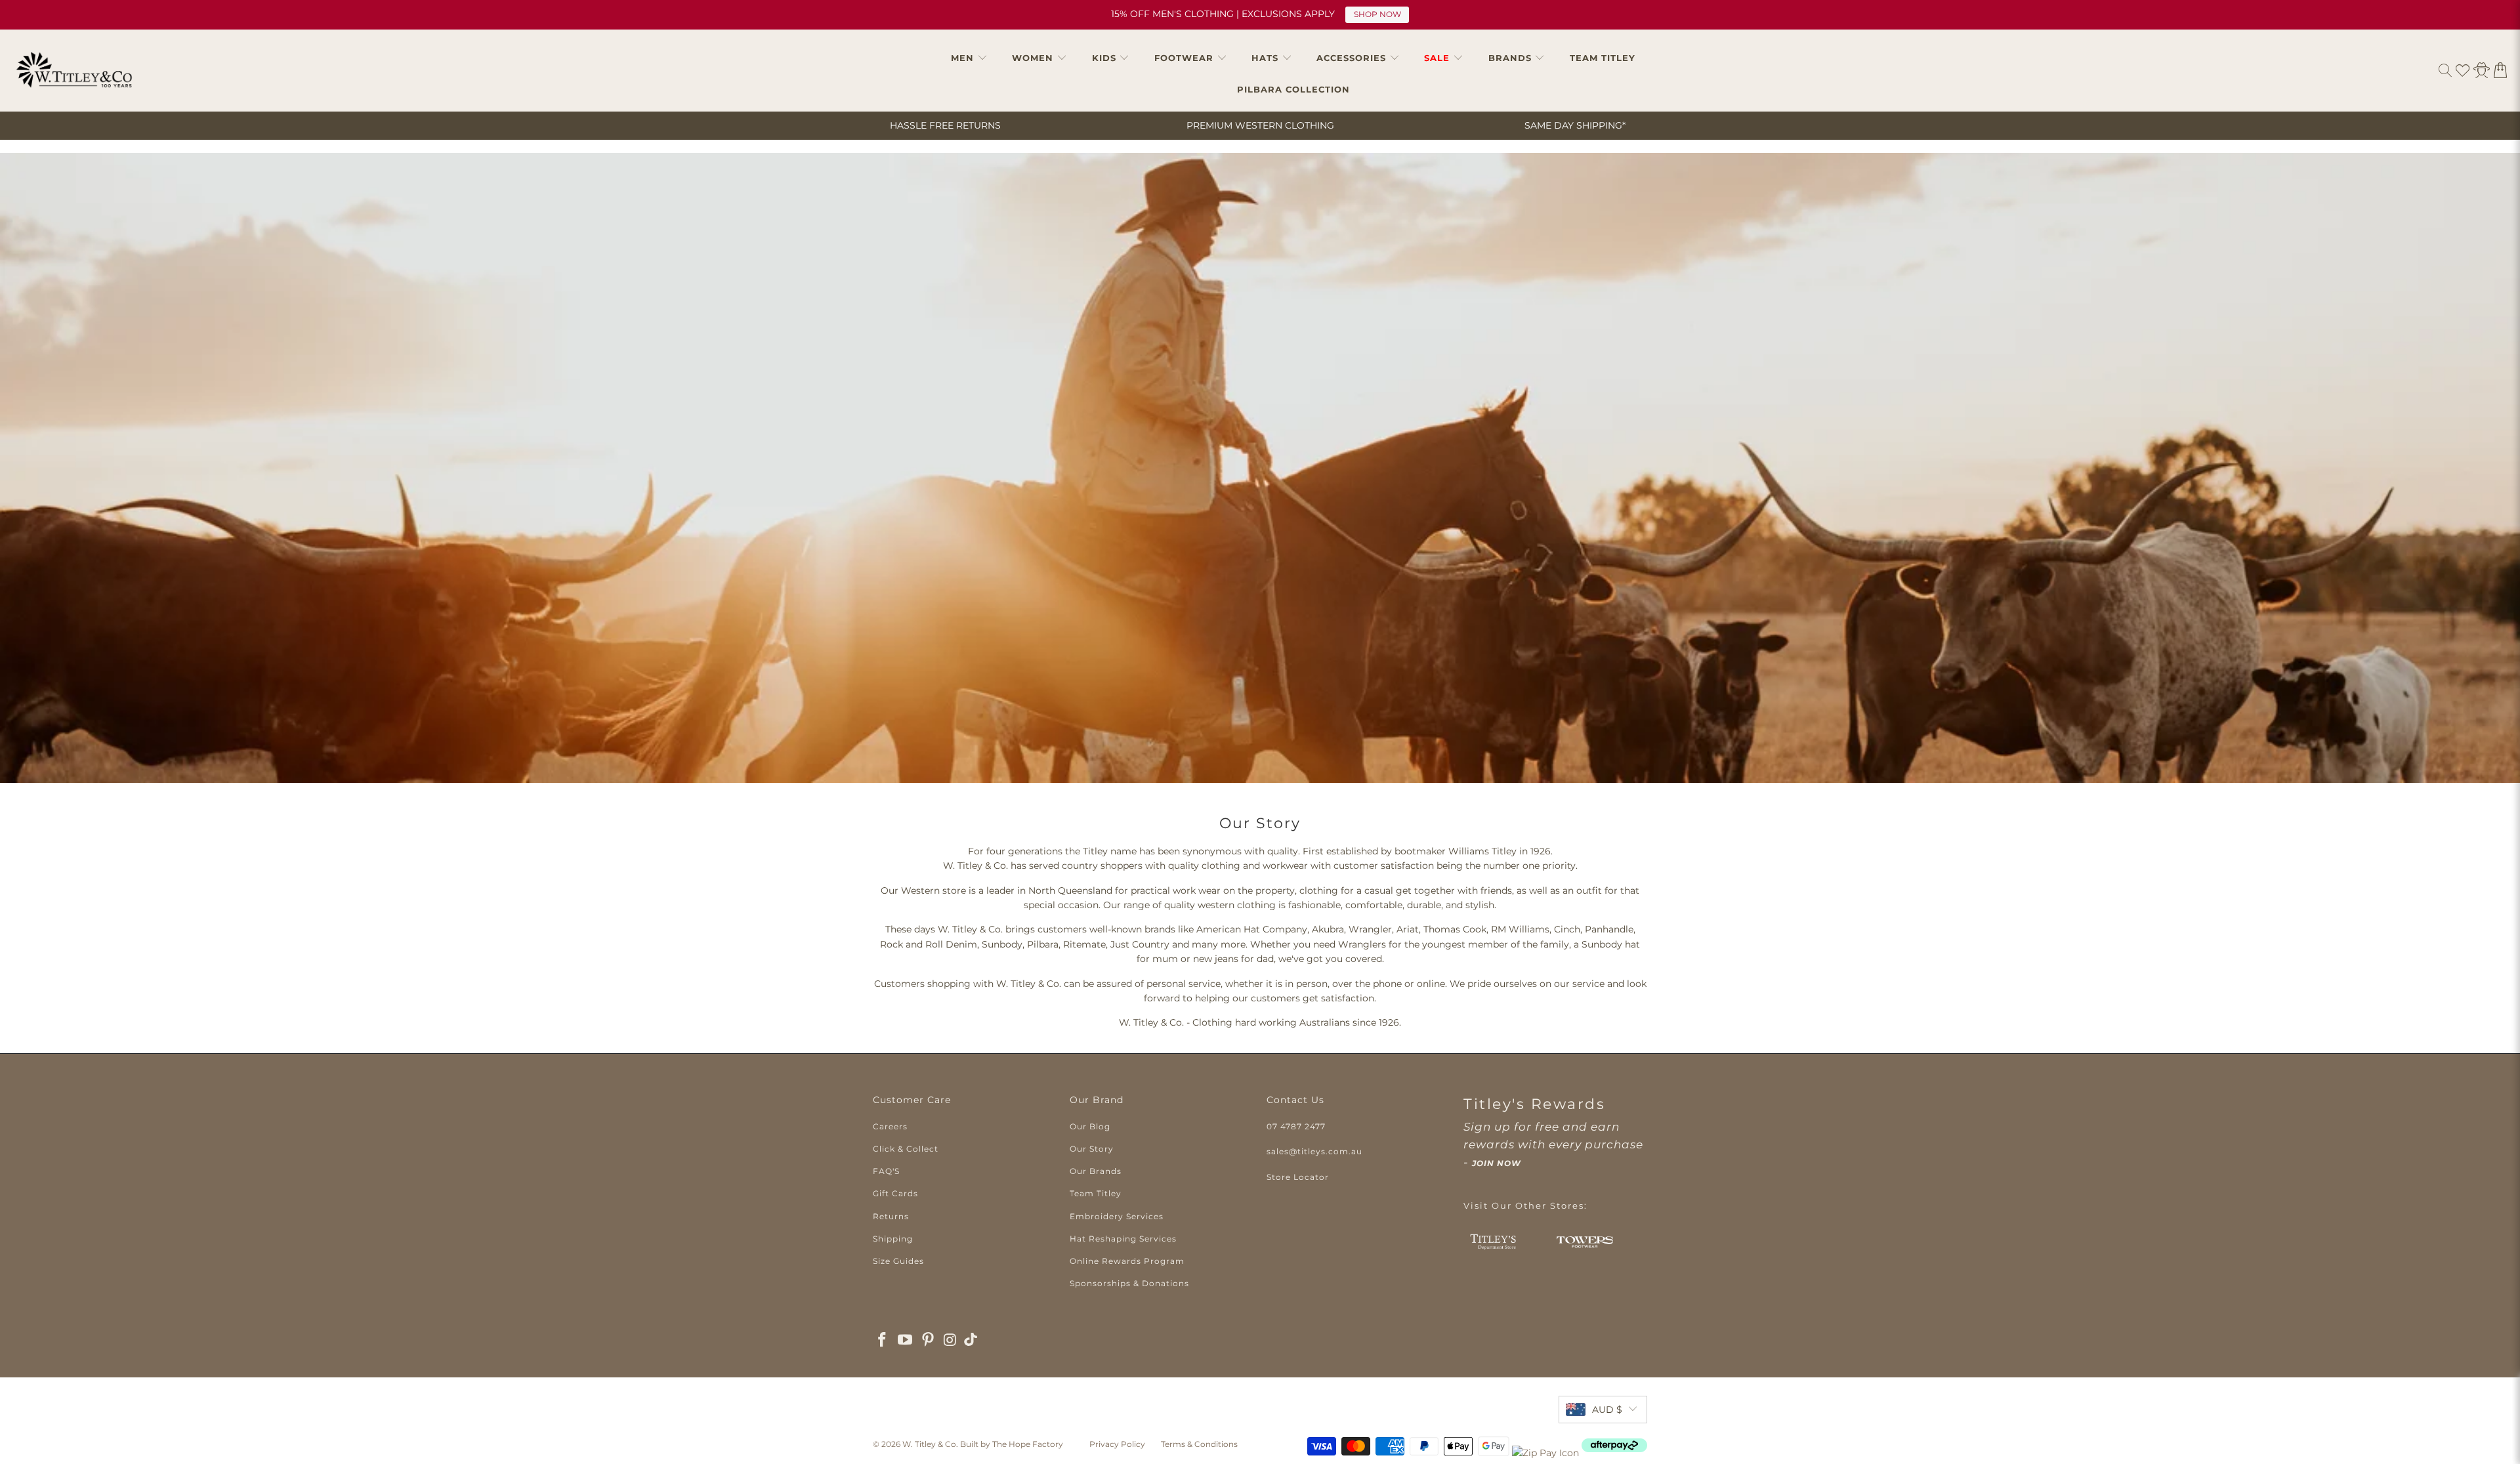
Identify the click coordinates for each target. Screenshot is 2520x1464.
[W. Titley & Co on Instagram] (951, 1341)
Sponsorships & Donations (1129, 1283)
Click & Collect (906, 1149)
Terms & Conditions (1199, 1444)
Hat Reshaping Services (1123, 1239)
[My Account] (2482, 70)
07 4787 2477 (1296, 1126)
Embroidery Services (1117, 1216)
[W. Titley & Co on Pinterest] (928, 1341)
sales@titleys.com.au (1314, 1151)
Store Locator (1298, 1177)
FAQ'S (886, 1171)
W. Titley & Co (929, 1444)
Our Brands (1096, 1171)
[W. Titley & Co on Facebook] (883, 1341)
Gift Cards (895, 1193)
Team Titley (1096, 1193)
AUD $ (1607, 1410)
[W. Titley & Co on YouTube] (906, 1341)
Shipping (893, 1239)
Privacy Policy (1117, 1444)
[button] (969, 58)
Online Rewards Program (1127, 1261)
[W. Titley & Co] (74, 70)
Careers (890, 1126)
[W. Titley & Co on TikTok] (971, 1341)
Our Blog (1090, 1126)
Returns (891, 1216)
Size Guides (898, 1261)
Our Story (1092, 1149)
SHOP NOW (1377, 14)
